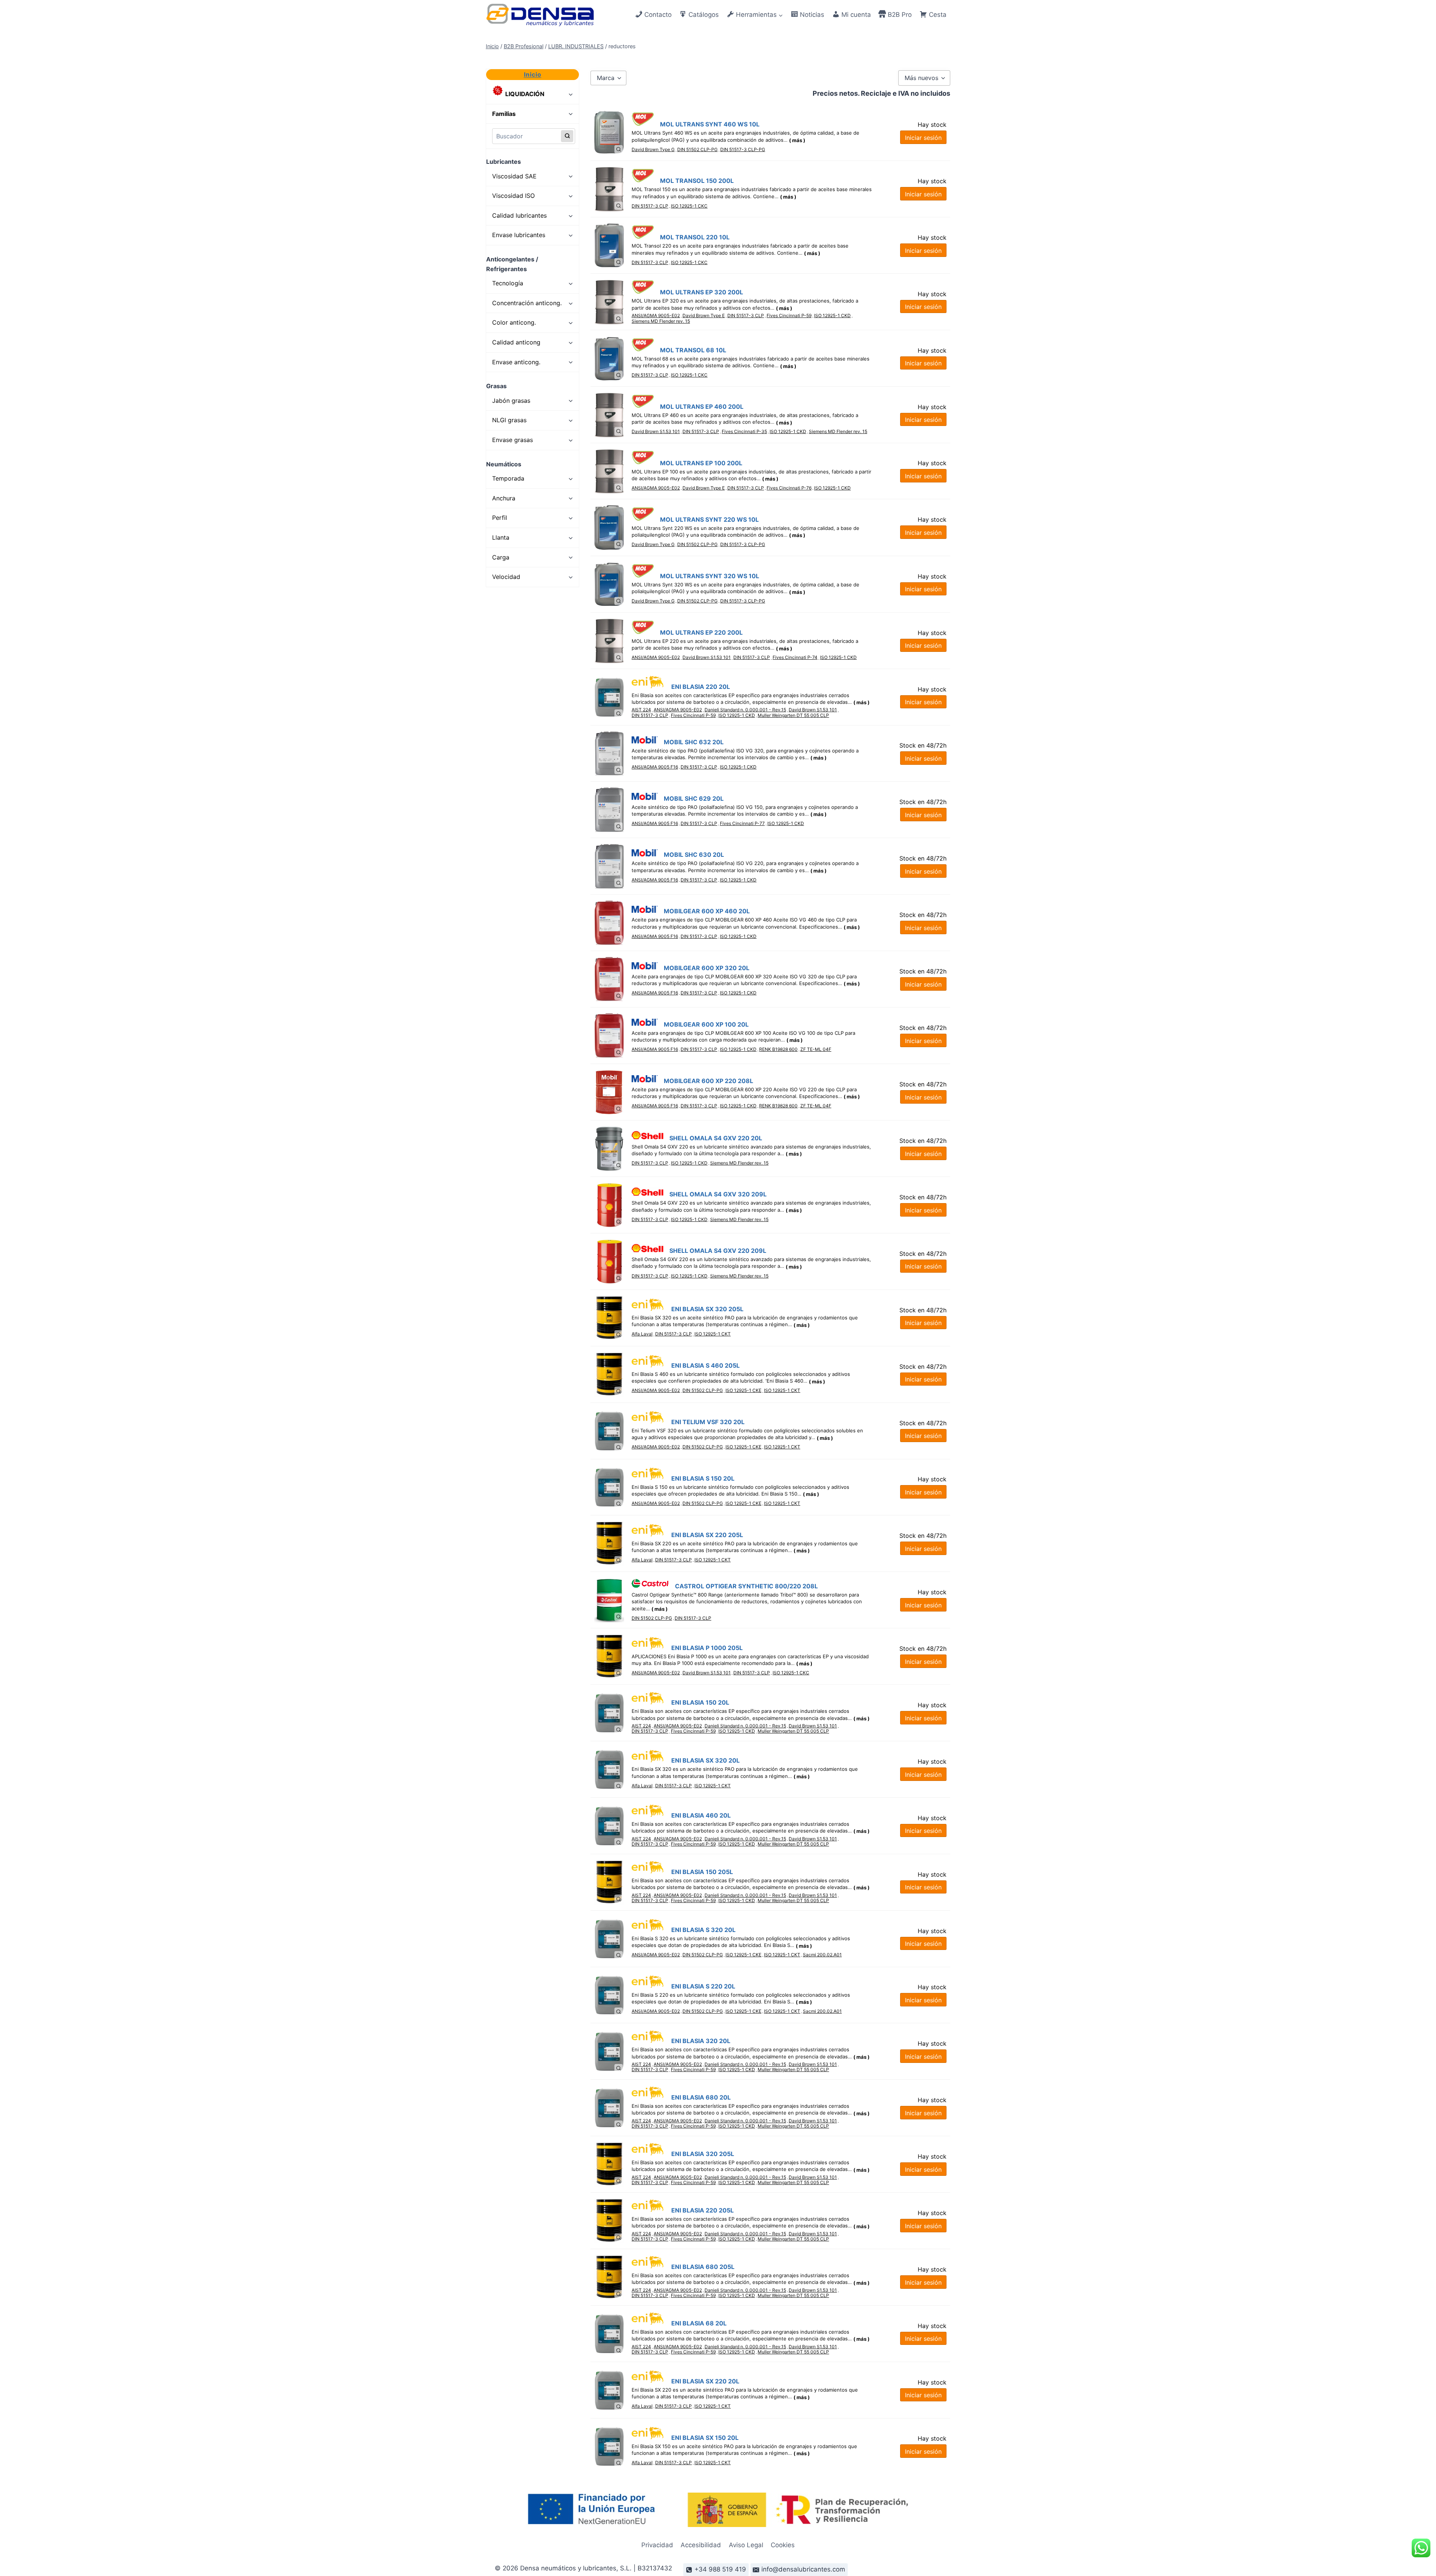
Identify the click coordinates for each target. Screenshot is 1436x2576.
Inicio (533, 74)
